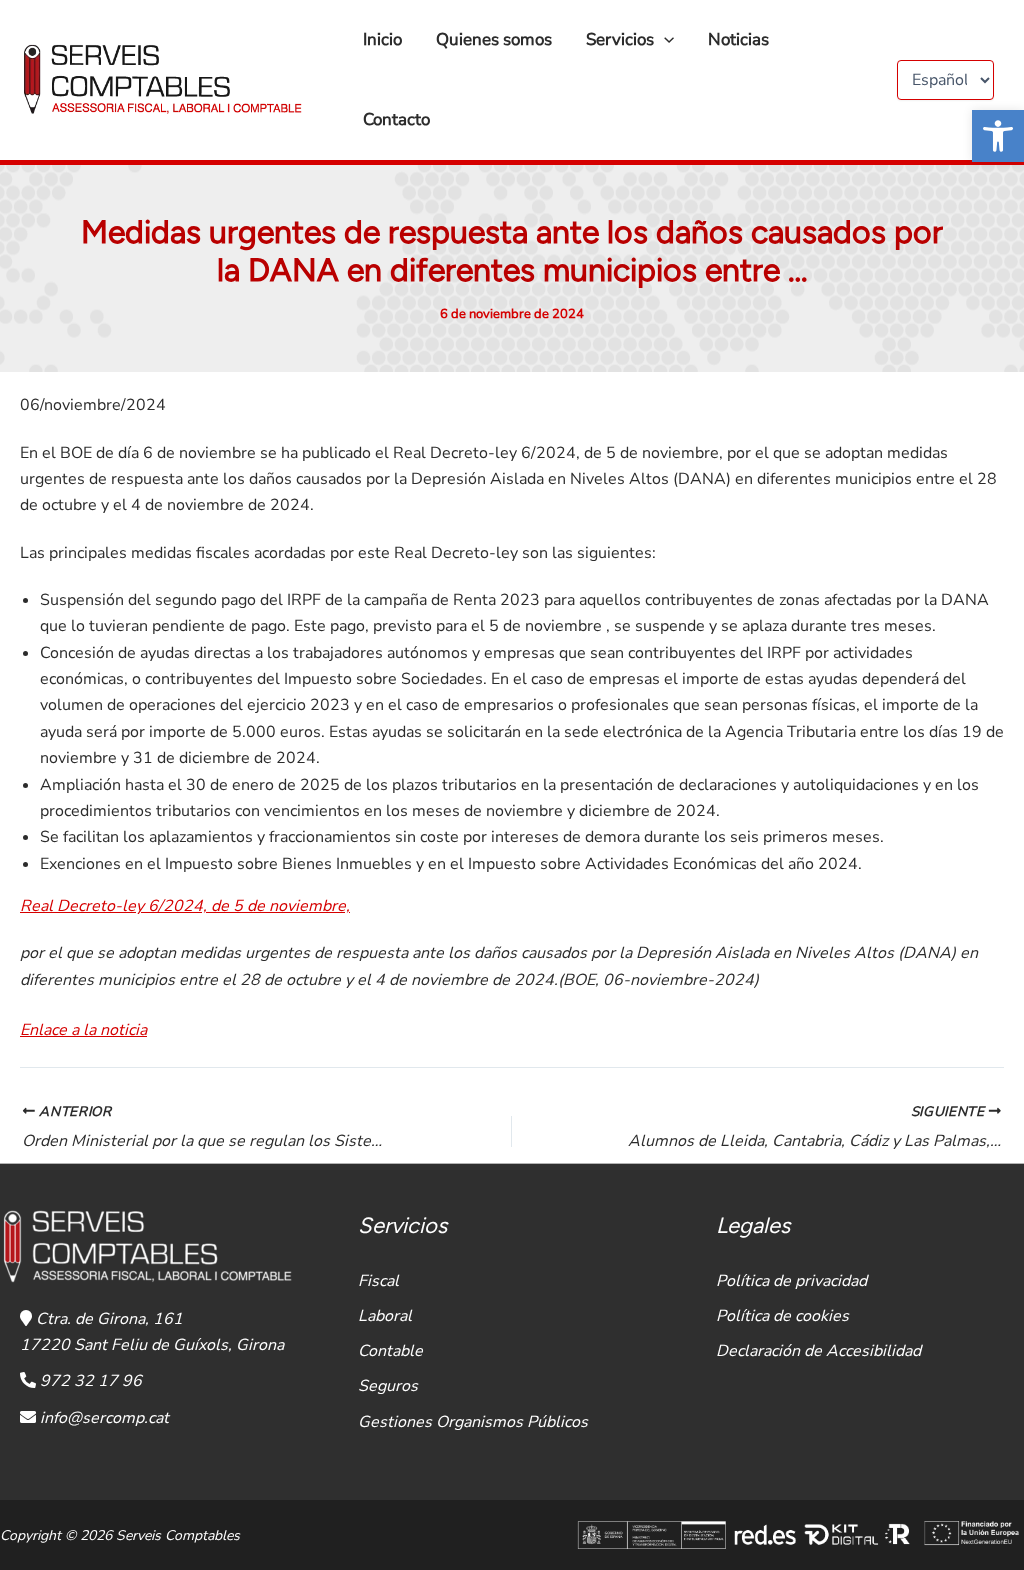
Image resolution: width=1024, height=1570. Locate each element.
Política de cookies (782, 1316)
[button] (998, 136)
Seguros (388, 1386)
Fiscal (378, 1281)
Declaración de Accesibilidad (818, 1351)
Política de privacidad (791, 1281)
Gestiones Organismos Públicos (473, 1422)
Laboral (385, 1316)
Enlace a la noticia (83, 1030)
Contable (390, 1351)
